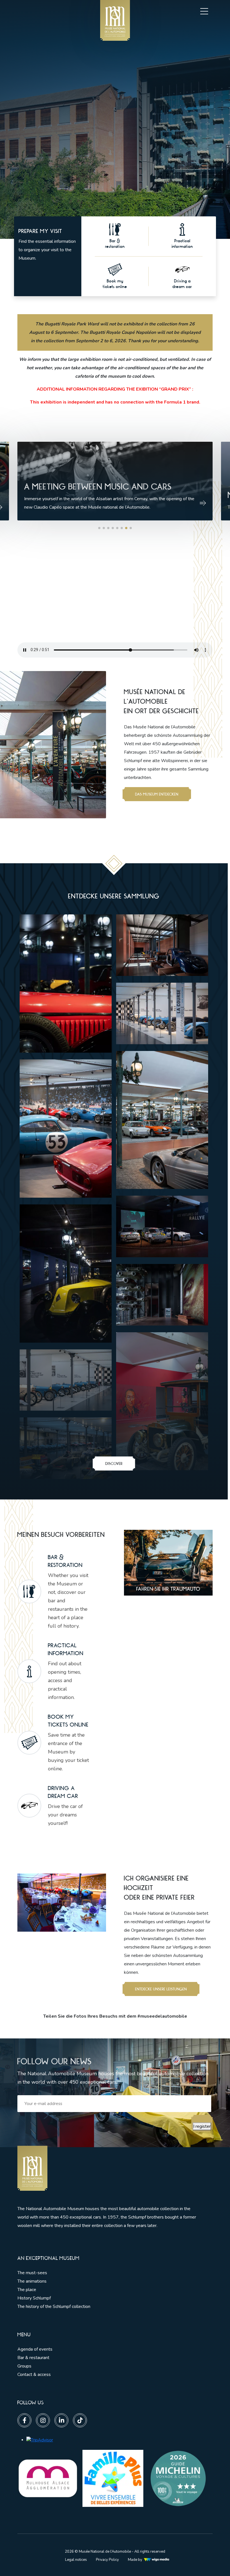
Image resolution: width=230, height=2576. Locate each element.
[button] (99, 528)
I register (202, 2126)
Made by (135, 2560)
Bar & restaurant (33, 2358)
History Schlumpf (34, 2298)
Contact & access (34, 2375)
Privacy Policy (107, 2560)
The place (27, 2290)
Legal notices (76, 2560)
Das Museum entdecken (157, 794)
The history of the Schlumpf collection (54, 2307)
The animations (32, 2281)
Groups (24, 2366)
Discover (114, 1463)
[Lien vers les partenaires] (48, 2478)
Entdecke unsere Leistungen (161, 1989)
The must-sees (32, 2273)
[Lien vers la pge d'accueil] (110, 2168)
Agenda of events (35, 2349)
